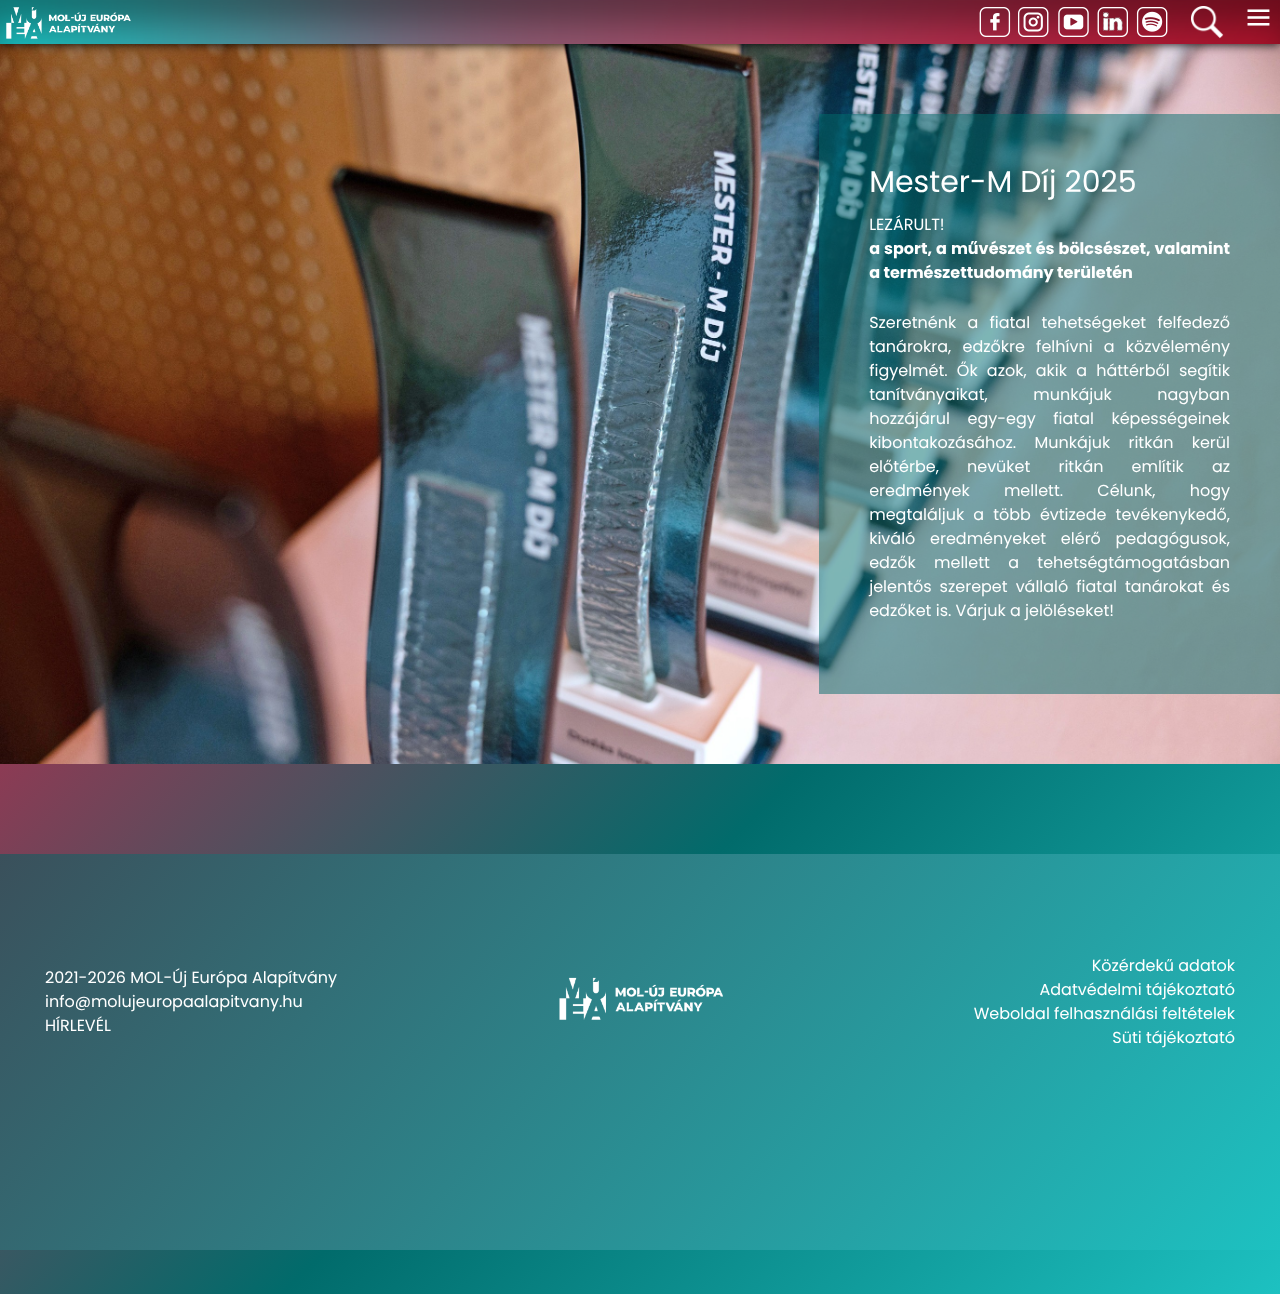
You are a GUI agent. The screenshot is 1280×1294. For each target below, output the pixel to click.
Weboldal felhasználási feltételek (1104, 1013)
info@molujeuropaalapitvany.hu (174, 1001)
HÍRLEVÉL (78, 1025)
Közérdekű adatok (1163, 965)
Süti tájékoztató (1173, 1037)
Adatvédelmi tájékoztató (1138, 989)
